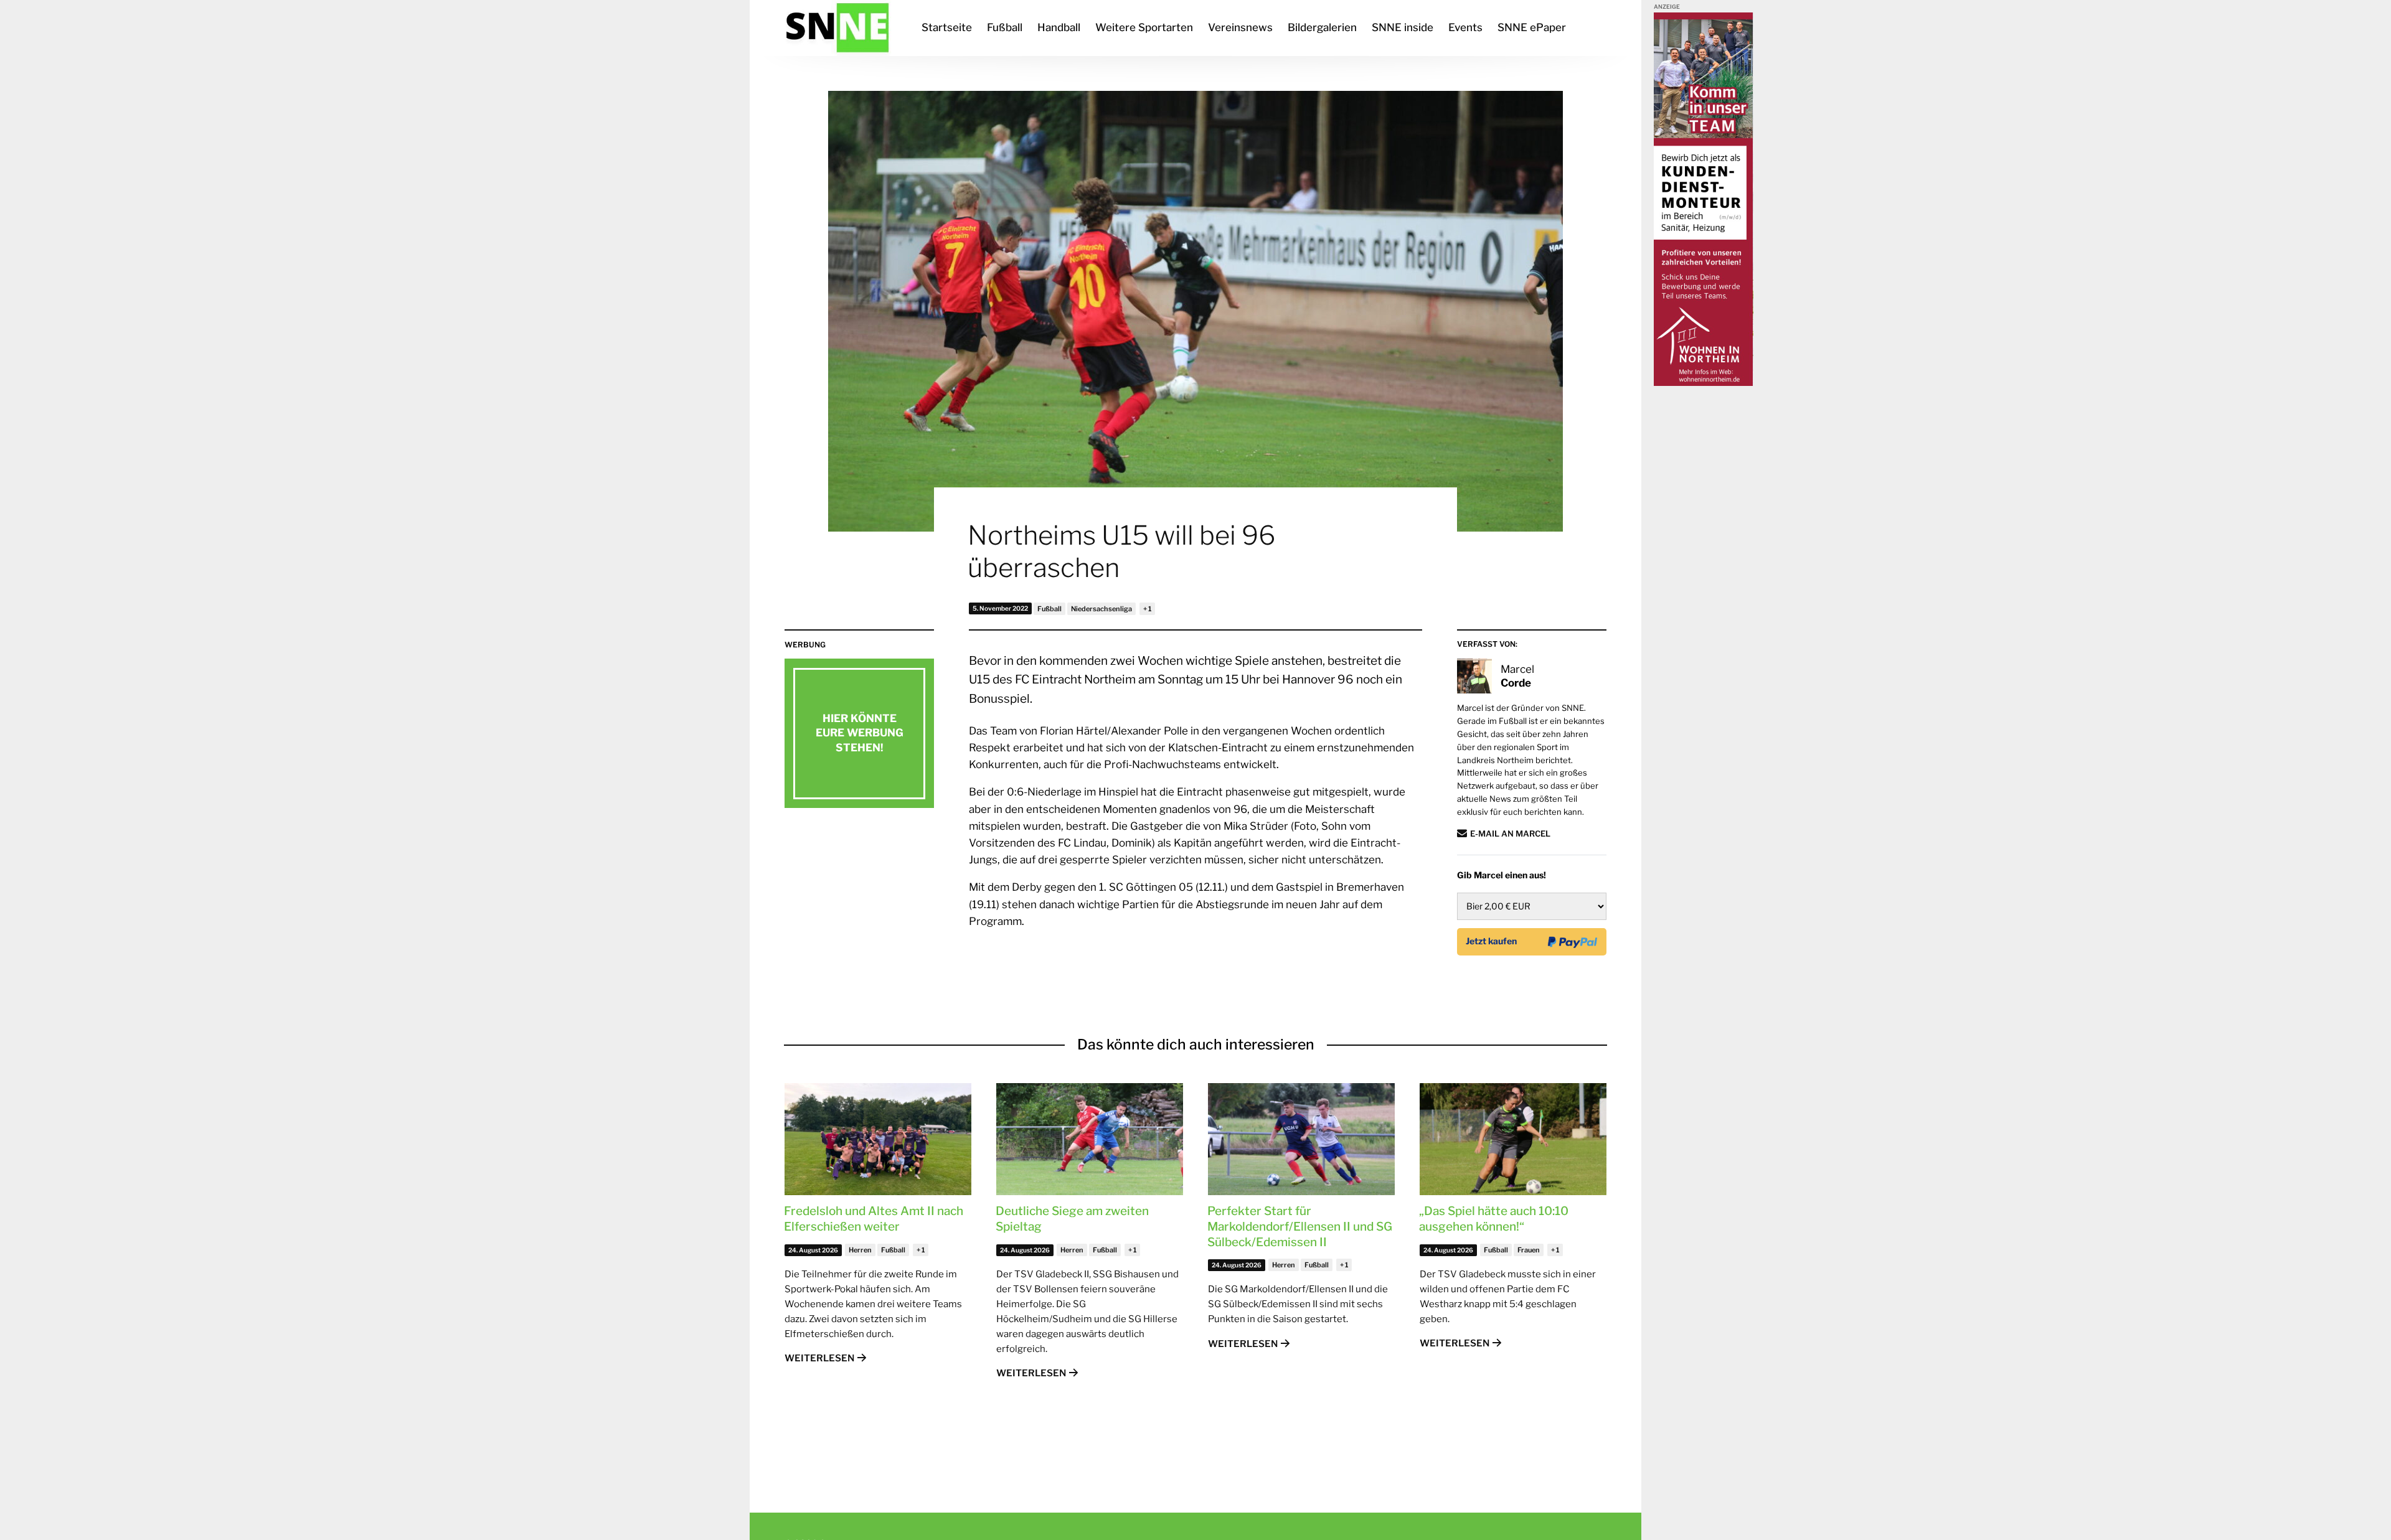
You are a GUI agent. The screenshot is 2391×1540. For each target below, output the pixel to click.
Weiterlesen (819, 1358)
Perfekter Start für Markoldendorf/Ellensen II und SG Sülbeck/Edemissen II (1300, 1226)
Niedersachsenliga (1101, 609)
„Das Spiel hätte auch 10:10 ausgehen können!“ (1494, 1219)
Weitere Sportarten (1144, 27)
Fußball (1005, 27)
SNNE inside (1403, 27)
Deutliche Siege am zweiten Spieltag (1072, 1219)
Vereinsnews (1240, 27)
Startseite (947, 27)
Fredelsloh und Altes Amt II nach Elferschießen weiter (874, 1219)
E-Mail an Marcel (1510, 833)
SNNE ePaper (1532, 27)
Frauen (1529, 1250)
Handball (1059, 27)
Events (1465, 27)
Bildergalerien (1322, 27)
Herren (860, 1250)
